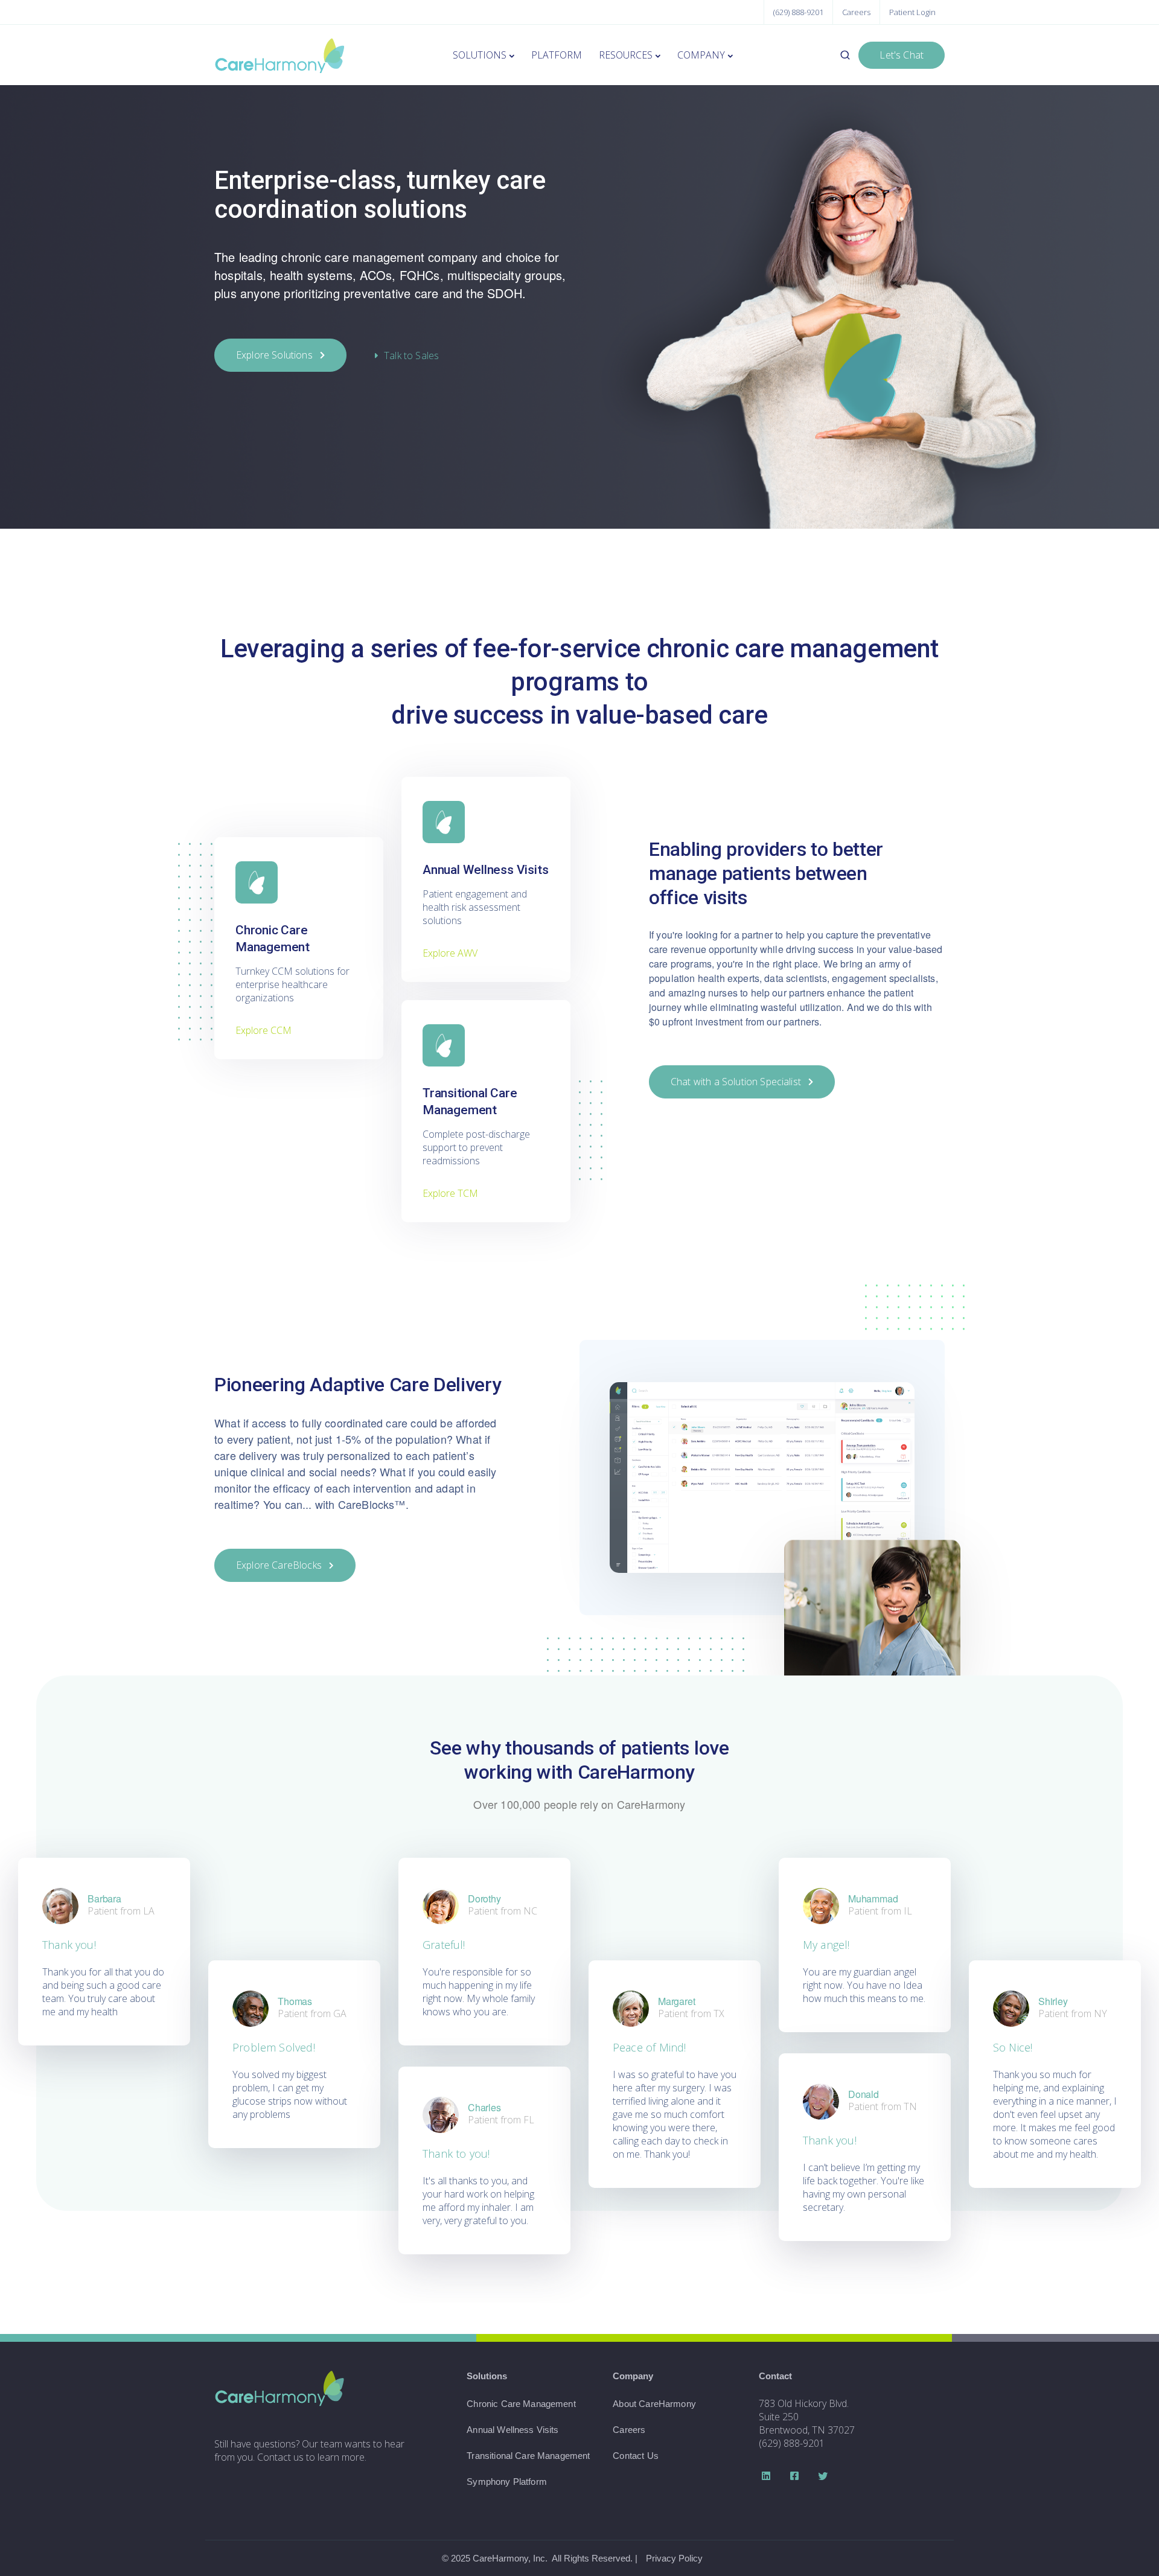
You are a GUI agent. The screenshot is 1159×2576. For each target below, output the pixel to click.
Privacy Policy (674, 2558)
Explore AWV (450, 953)
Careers (856, 12)
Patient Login (912, 12)
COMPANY (701, 55)
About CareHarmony (654, 2404)
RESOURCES (626, 55)
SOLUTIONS (480, 55)
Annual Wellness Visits (512, 2430)
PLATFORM (557, 55)
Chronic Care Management (521, 2404)
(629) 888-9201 (798, 12)
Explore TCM (450, 1193)
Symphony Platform (507, 2482)
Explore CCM (263, 1030)
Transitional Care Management (528, 2456)
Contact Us (636, 2456)
